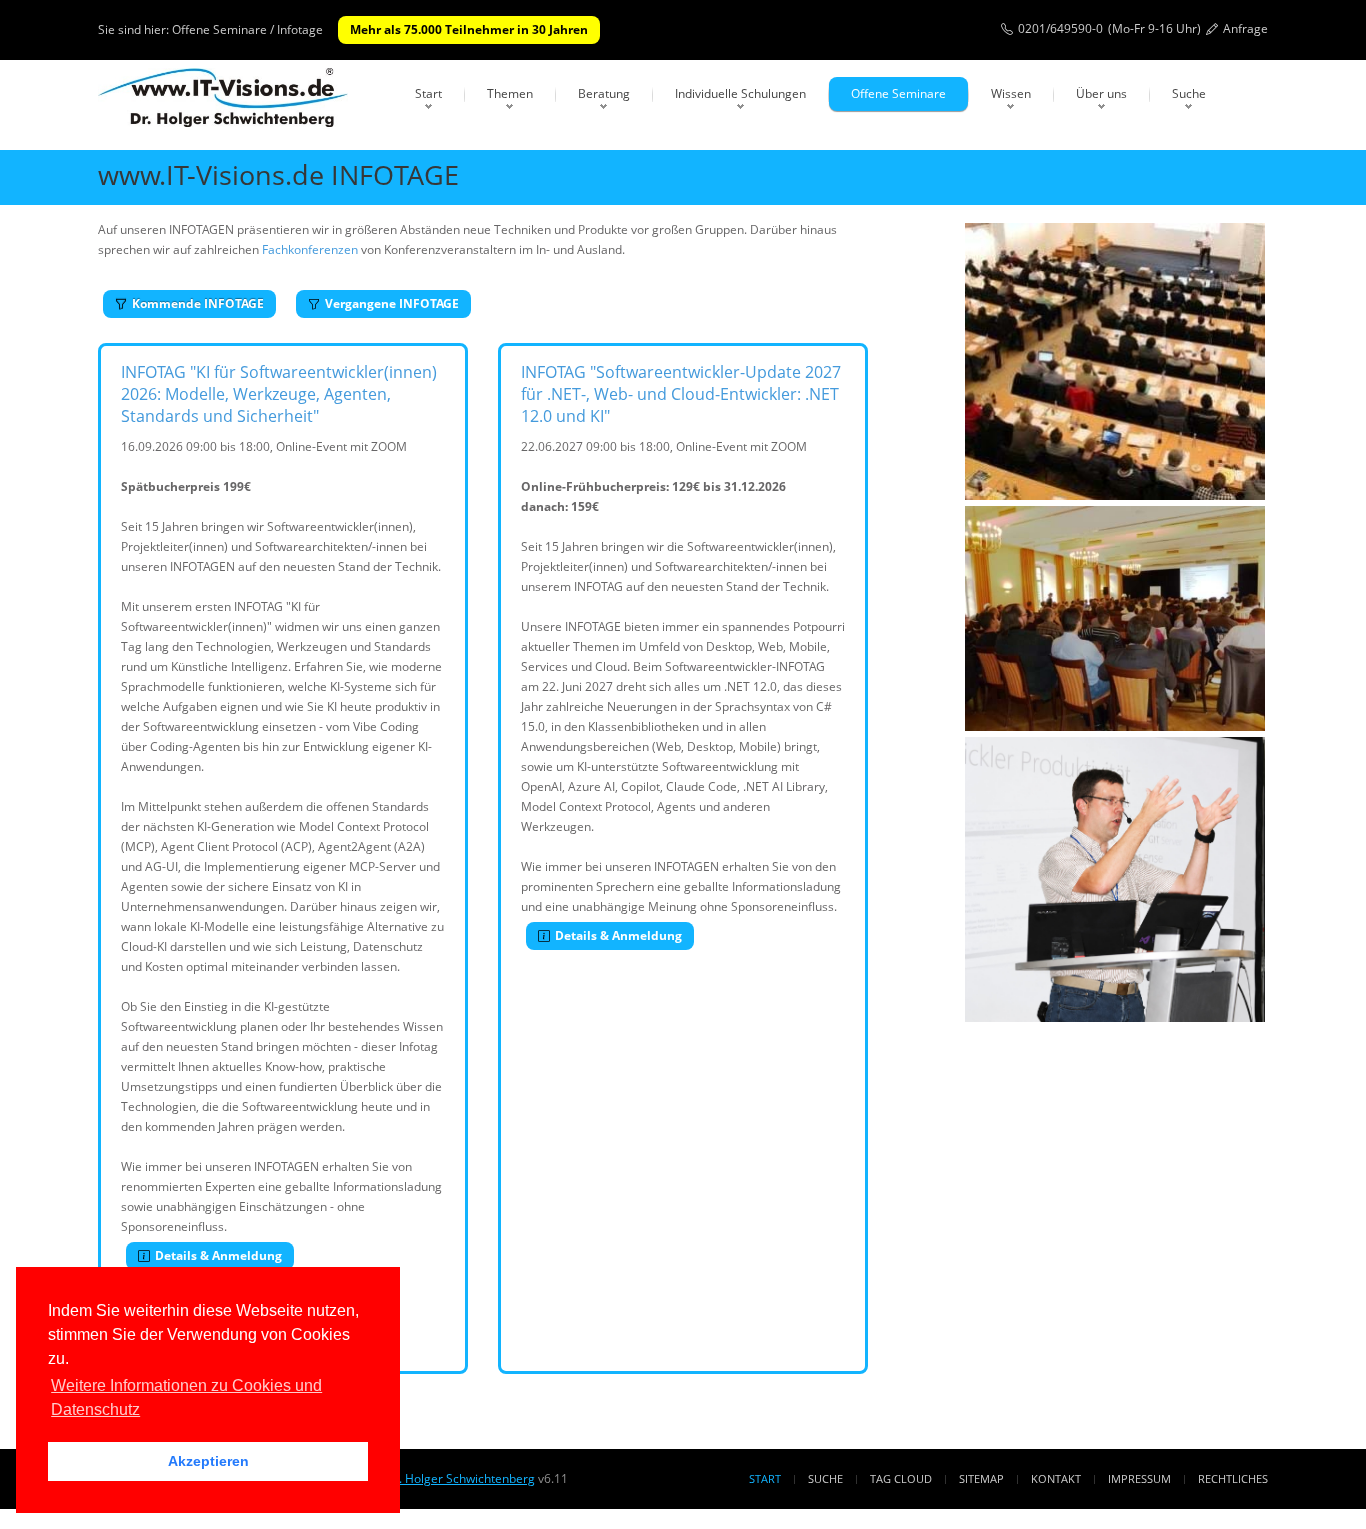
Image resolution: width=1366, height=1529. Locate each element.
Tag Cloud (901, 1478)
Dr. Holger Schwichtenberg (460, 1478)
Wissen (1011, 93)
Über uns (1101, 93)
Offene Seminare (898, 93)
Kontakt (1056, 1478)
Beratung (604, 93)
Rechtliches (1233, 1478)
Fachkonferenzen (310, 249)
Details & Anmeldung (218, 1255)
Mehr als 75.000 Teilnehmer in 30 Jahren (469, 29)
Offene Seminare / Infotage (247, 29)
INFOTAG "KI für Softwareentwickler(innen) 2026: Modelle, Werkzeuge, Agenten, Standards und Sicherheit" (279, 394)
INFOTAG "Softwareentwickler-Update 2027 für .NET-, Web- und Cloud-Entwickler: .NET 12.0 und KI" (681, 394)
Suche (1189, 93)
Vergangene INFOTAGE (392, 303)
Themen (510, 93)
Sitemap (981, 1478)
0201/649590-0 (1060, 28)
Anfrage (1245, 28)
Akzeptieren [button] (208, 1461)
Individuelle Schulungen (740, 93)
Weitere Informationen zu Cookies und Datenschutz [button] (186, 1397)
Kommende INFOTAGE (198, 303)
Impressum (1139, 1478)
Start (428, 93)
